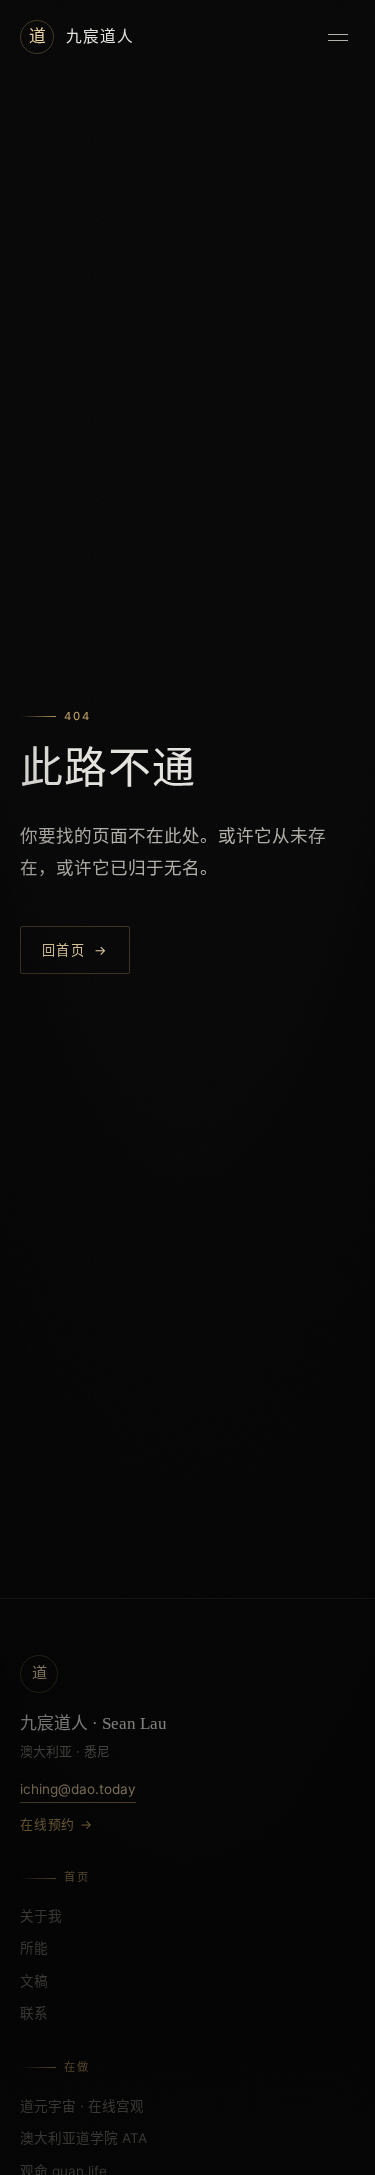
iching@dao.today (78, 1789)
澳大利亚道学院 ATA (83, 2138)
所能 (34, 1948)
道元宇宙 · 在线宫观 (82, 2106)
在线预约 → (56, 1824)
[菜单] (338, 37)
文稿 (34, 1981)
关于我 (41, 1916)
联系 (34, 2013)
